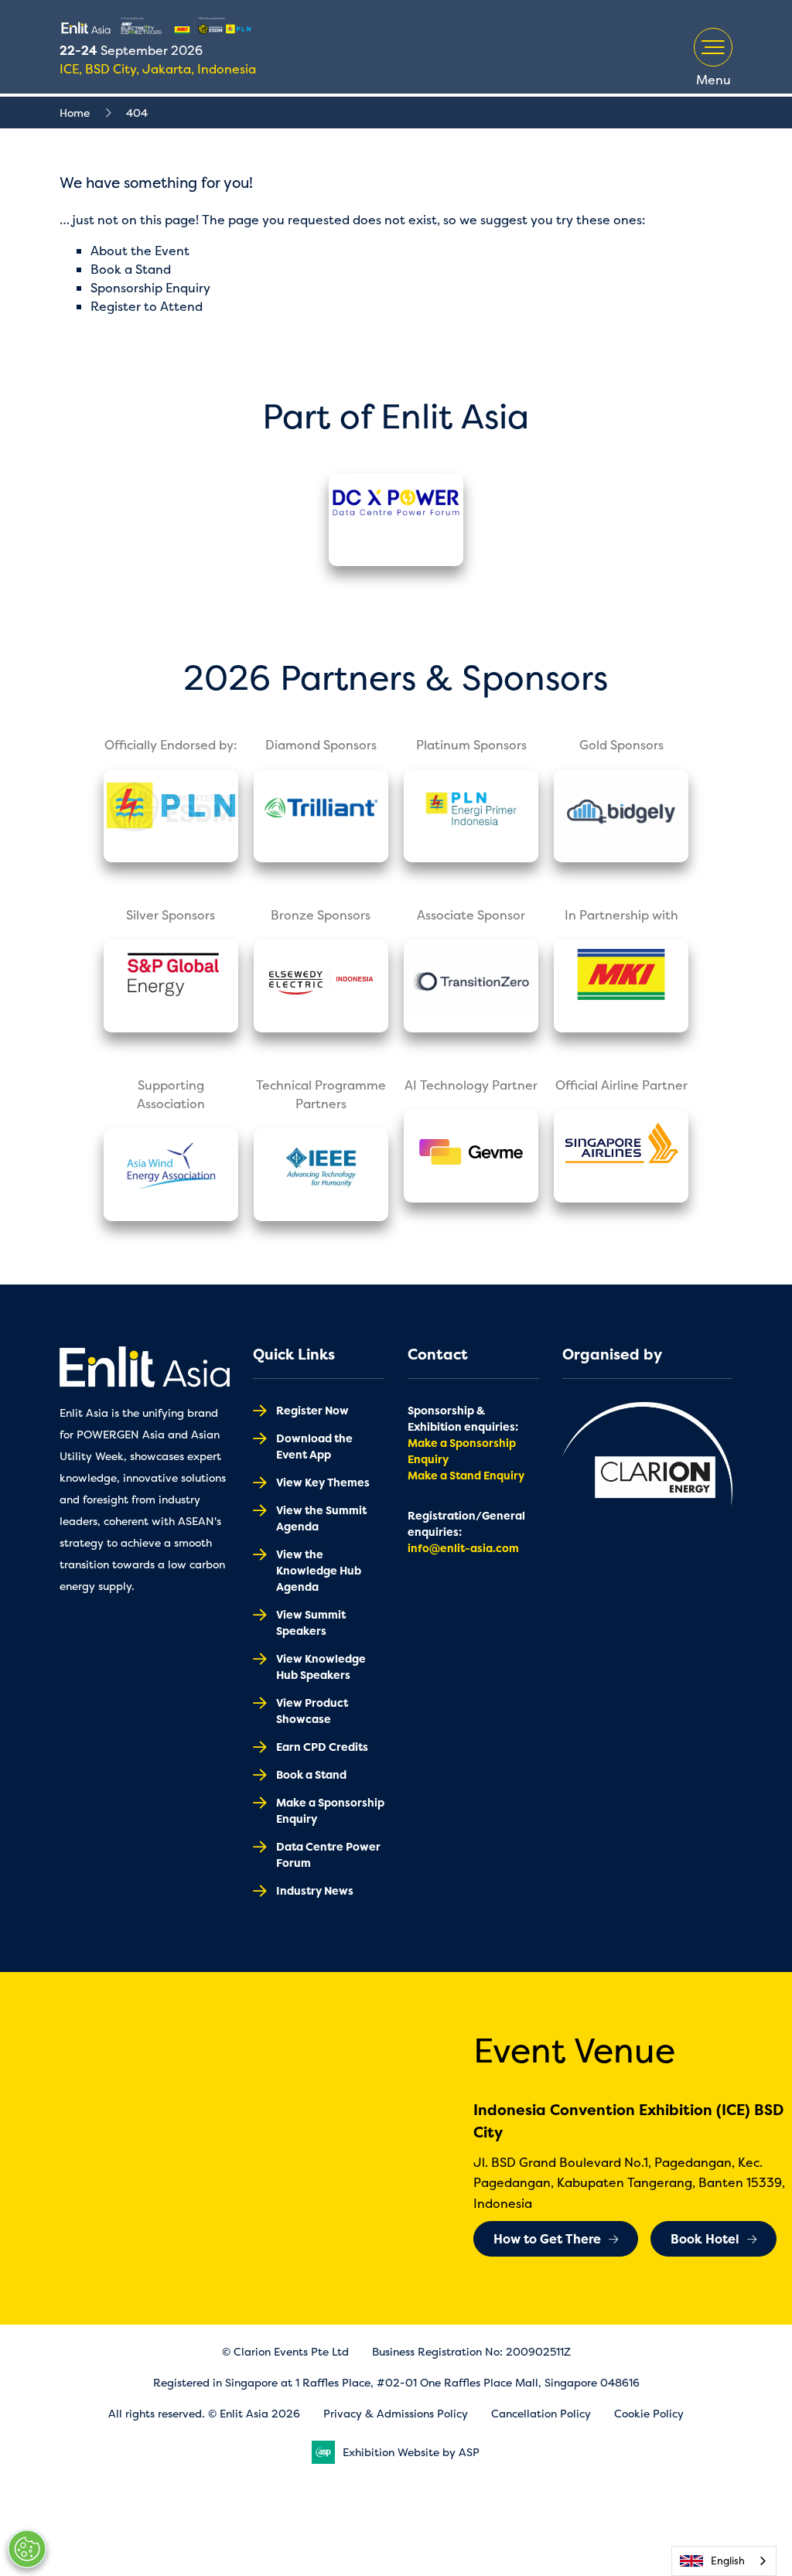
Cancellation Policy (541, 2413)
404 (137, 113)
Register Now (312, 1410)
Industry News (315, 1890)
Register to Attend (147, 306)
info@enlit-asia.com (463, 1548)
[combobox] (724, 2561)
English (728, 2561)
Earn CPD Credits (322, 1747)
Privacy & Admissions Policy (396, 2413)
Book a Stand (131, 269)
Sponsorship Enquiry (150, 288)
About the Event (140, 251)
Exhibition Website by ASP (411, 2452)
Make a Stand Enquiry (466, 1475)
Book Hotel (705, 2239)
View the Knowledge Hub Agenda (319, 1570)
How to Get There (547, 2239)
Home (75, 113)
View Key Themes (323, 1482)
